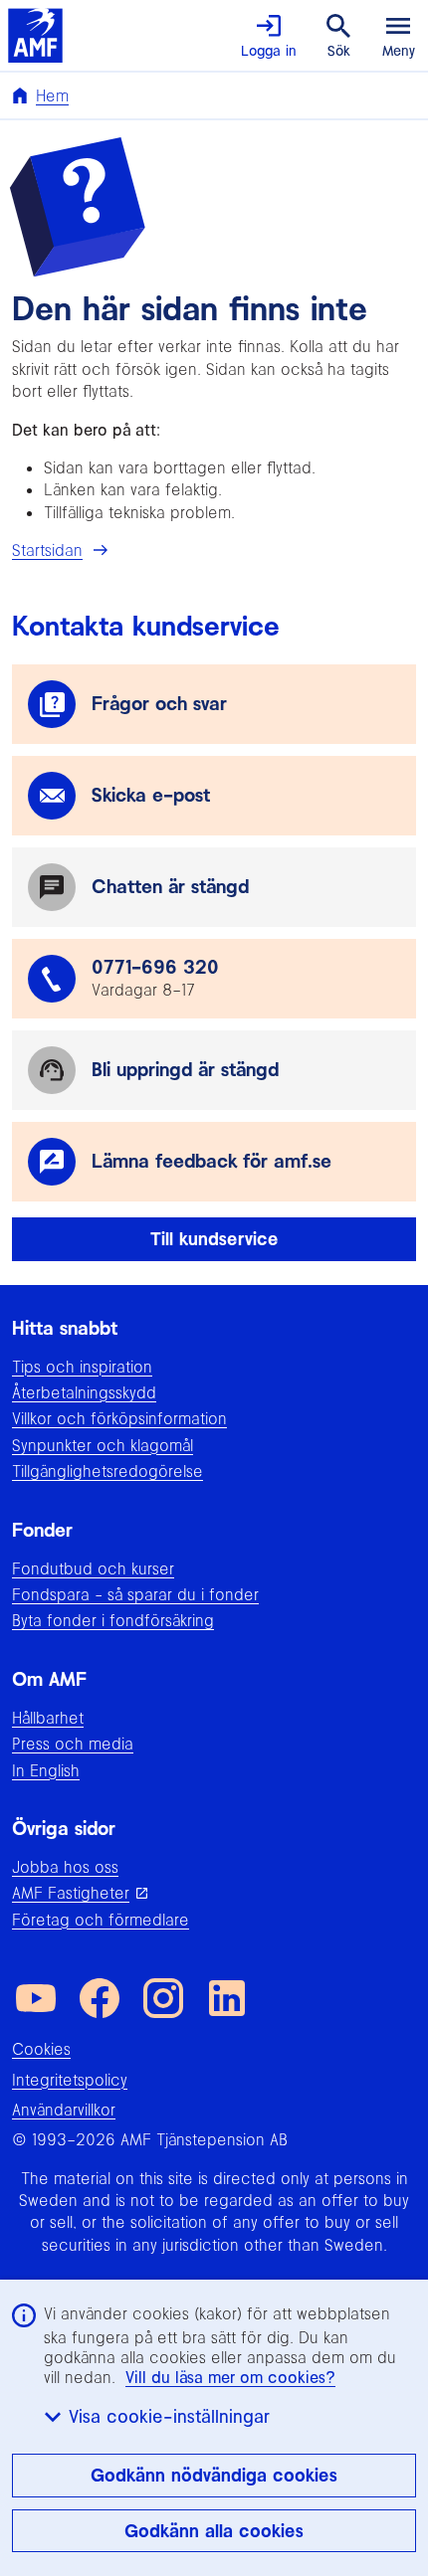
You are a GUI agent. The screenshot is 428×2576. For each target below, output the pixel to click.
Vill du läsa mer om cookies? (230, 2377)
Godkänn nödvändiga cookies (214, 2475)
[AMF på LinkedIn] (227, 1998)
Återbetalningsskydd (84, 1392)
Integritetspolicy (70, 2080)
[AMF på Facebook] (100, 1998)
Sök (339, 51)
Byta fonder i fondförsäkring (113, 1620)
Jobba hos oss (65, 1867)
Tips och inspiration (82, 1367)
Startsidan (47, 550)
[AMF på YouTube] (36, 1998)
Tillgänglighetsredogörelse (107, 1471)
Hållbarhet (48, 1718)
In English (46, 1770)
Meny (399, 51)
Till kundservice (214, 1239)
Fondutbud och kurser (93, 1568)
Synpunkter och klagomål (103, 1445)
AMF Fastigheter (71, 1893)
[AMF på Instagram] (163, 1998)
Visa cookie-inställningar (169, 2416)
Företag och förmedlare (101, 1920)
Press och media (73, 1744)
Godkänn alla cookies (214, 2531)
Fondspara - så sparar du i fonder (135, 1594)
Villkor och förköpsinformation (119, 1418)
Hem (52, 95)
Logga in (269, 51)
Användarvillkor (64, 2110)
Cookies (41, 2049)
